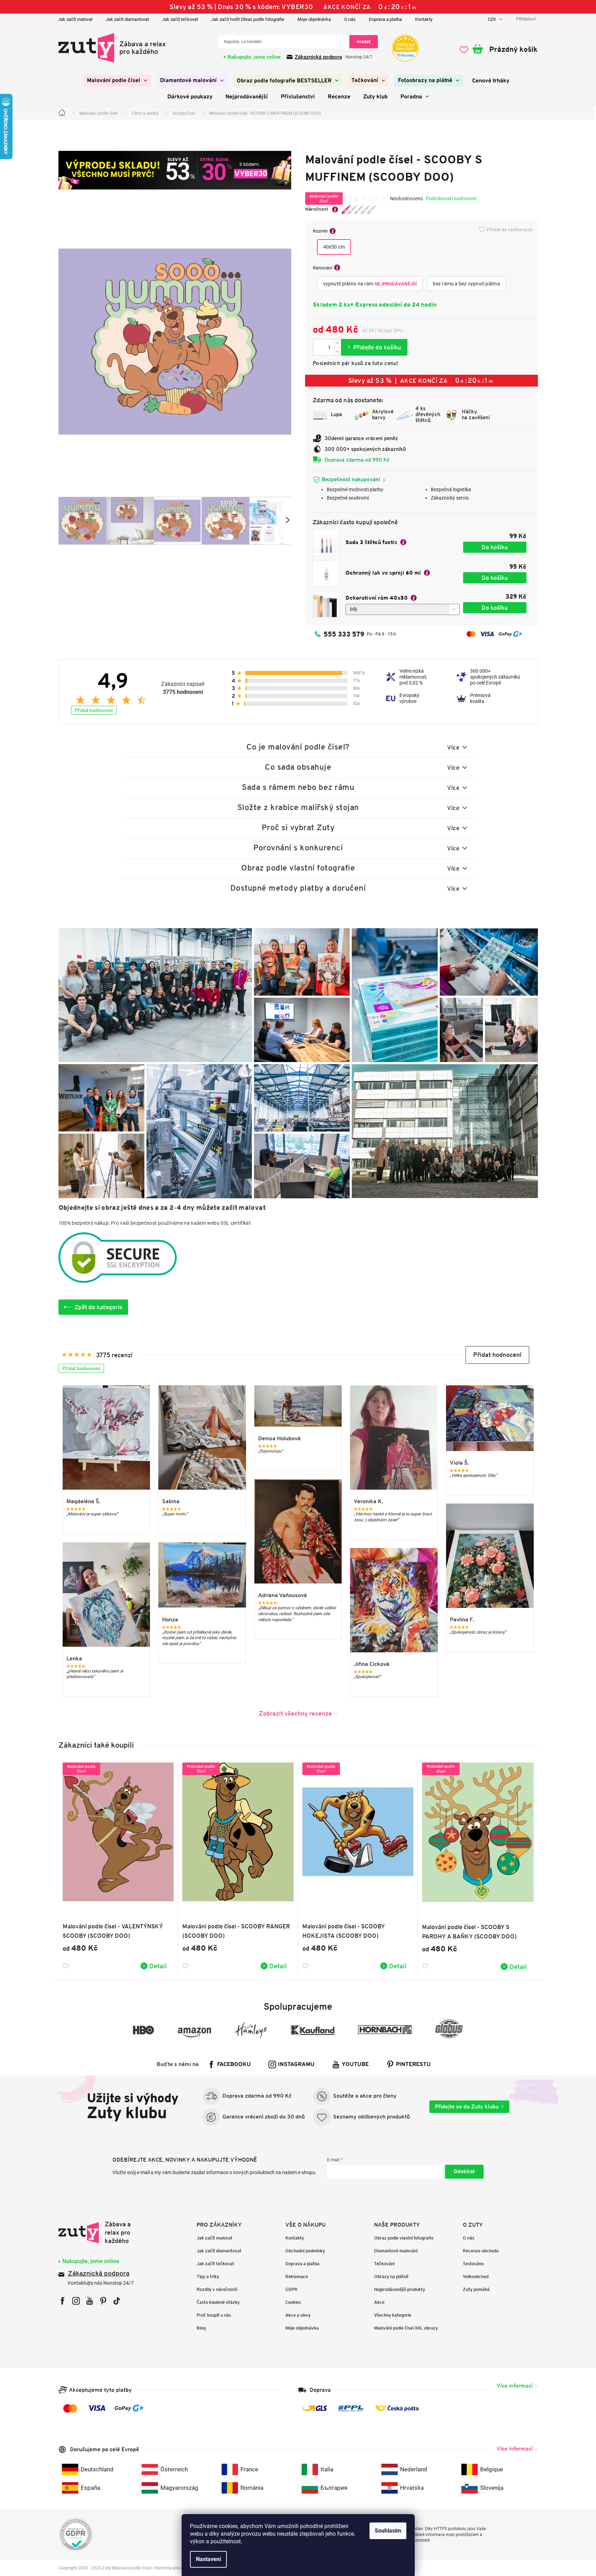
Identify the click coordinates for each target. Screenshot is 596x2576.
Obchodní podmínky (305, 2251)
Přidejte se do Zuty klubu (467, 2107)
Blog (201, 2328)
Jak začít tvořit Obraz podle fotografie (248, 19)
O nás (350, 19)
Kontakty (424, 19)
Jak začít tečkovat (180, 19)
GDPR (291, 2289)
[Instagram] (76, 2301)
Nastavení (208, 2559)
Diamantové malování (396, 2251)
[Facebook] (62, 2301)
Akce (379, 2302)
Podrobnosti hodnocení (451, 199)
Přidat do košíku (374, 347)
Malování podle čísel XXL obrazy (406, 2328)
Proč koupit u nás (214, 2315)
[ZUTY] (102, 2233)
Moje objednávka (314, 19)
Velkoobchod (476, 2277)
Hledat (364, 42)
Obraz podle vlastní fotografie (404, 2238)
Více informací (515, 2386)
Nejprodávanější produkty (400, 2289)
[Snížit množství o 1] (337, 351)
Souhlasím (388, 2531)
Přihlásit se (464, 2172)
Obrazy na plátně (391, 2277)
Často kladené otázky (218, 2302)
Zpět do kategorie (99, 1307)
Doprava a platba (385, 19)
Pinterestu (413, 2065)
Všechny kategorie (393, 2315)
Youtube (355, 2065)
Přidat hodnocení (94, 710)
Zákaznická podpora (318, 57)
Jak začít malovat (75, 19)
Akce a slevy (298, 2315)
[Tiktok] (117, 2301)
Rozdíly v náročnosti (217, 2289)
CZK (492, 19)
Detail (158, 1966)
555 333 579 (344, 634)
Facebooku (234, 2065)
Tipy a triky (208, 2277)
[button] (497, 1355)
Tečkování (384, 2264)
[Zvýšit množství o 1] (337, 343)
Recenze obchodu (481, 2251)
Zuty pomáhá (476, 2289)
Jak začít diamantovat (127, 19)
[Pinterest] (103, 2301)
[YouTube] (90, 2301)
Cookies (293, 2302)
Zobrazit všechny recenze (295, 1713)
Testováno (473, 2264)
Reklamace (297, 2277)
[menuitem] (117, 81)
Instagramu (296, 2065)
